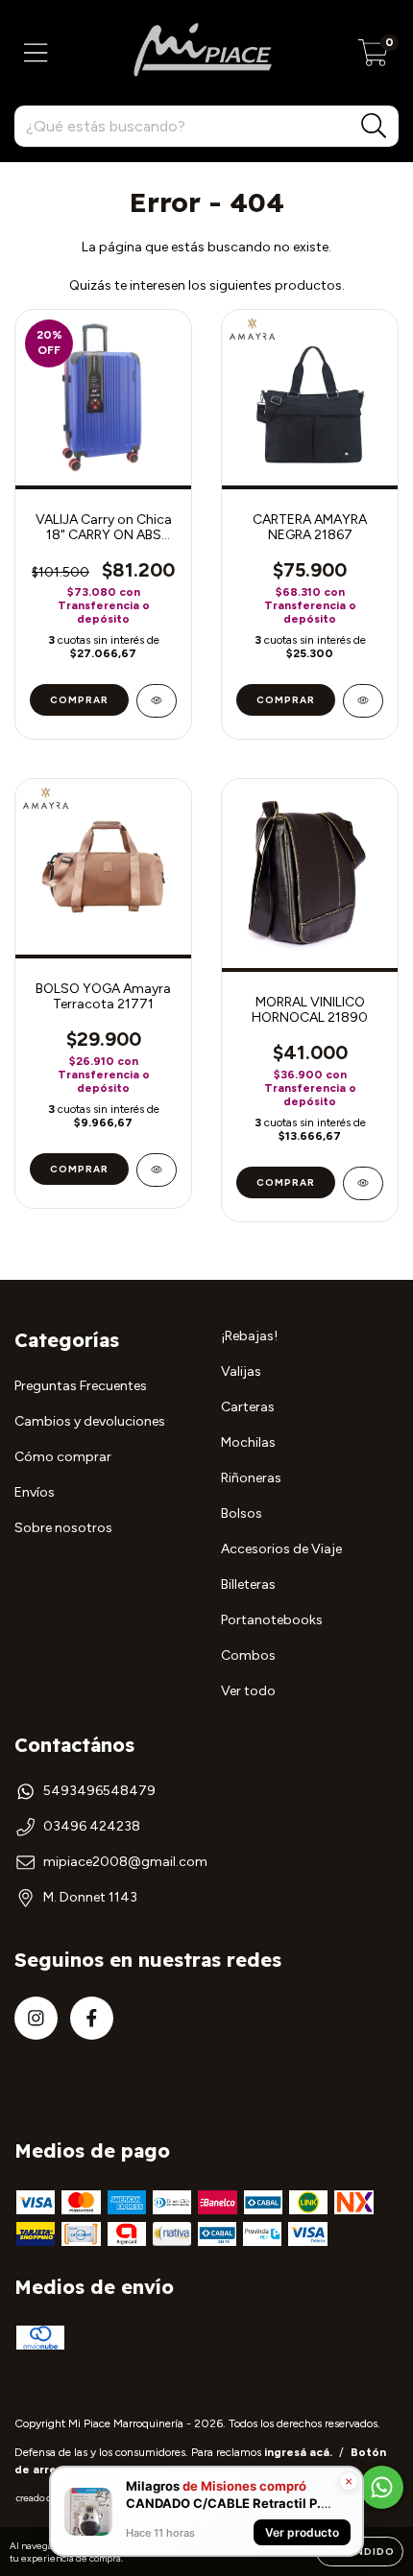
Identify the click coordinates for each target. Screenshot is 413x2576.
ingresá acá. (298, 2452)
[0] (373, 58)
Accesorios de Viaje (281, 1549)
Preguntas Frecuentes (81, 1386)
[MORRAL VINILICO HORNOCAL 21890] (363, 1183)
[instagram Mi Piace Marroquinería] (36, 2018)
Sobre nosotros (63, 1528)
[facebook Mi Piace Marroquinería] (92, 2018)
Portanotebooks (272, 1620)
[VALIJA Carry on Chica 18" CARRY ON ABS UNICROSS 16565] (157, 701)
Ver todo (248, 1691)
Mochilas (248, 1442)
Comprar (79, 700)
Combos (248, 1655)
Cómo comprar (63, 1457)
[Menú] (36, 53)
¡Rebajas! (249, 1336)
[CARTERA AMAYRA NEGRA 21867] (363, 701)
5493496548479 (99, 1791)
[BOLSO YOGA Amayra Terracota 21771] (157, 1170)
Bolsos (242, 1513)
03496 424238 (92, 1826)
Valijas (241, 1371)
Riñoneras (251, 1478)
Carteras (248, 1407)
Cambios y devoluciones (90, 1421)
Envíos (35, 1492)
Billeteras (248, 1584)
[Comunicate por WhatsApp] (382, 2487)
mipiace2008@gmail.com (125, 1862)
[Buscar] (374, 126)
